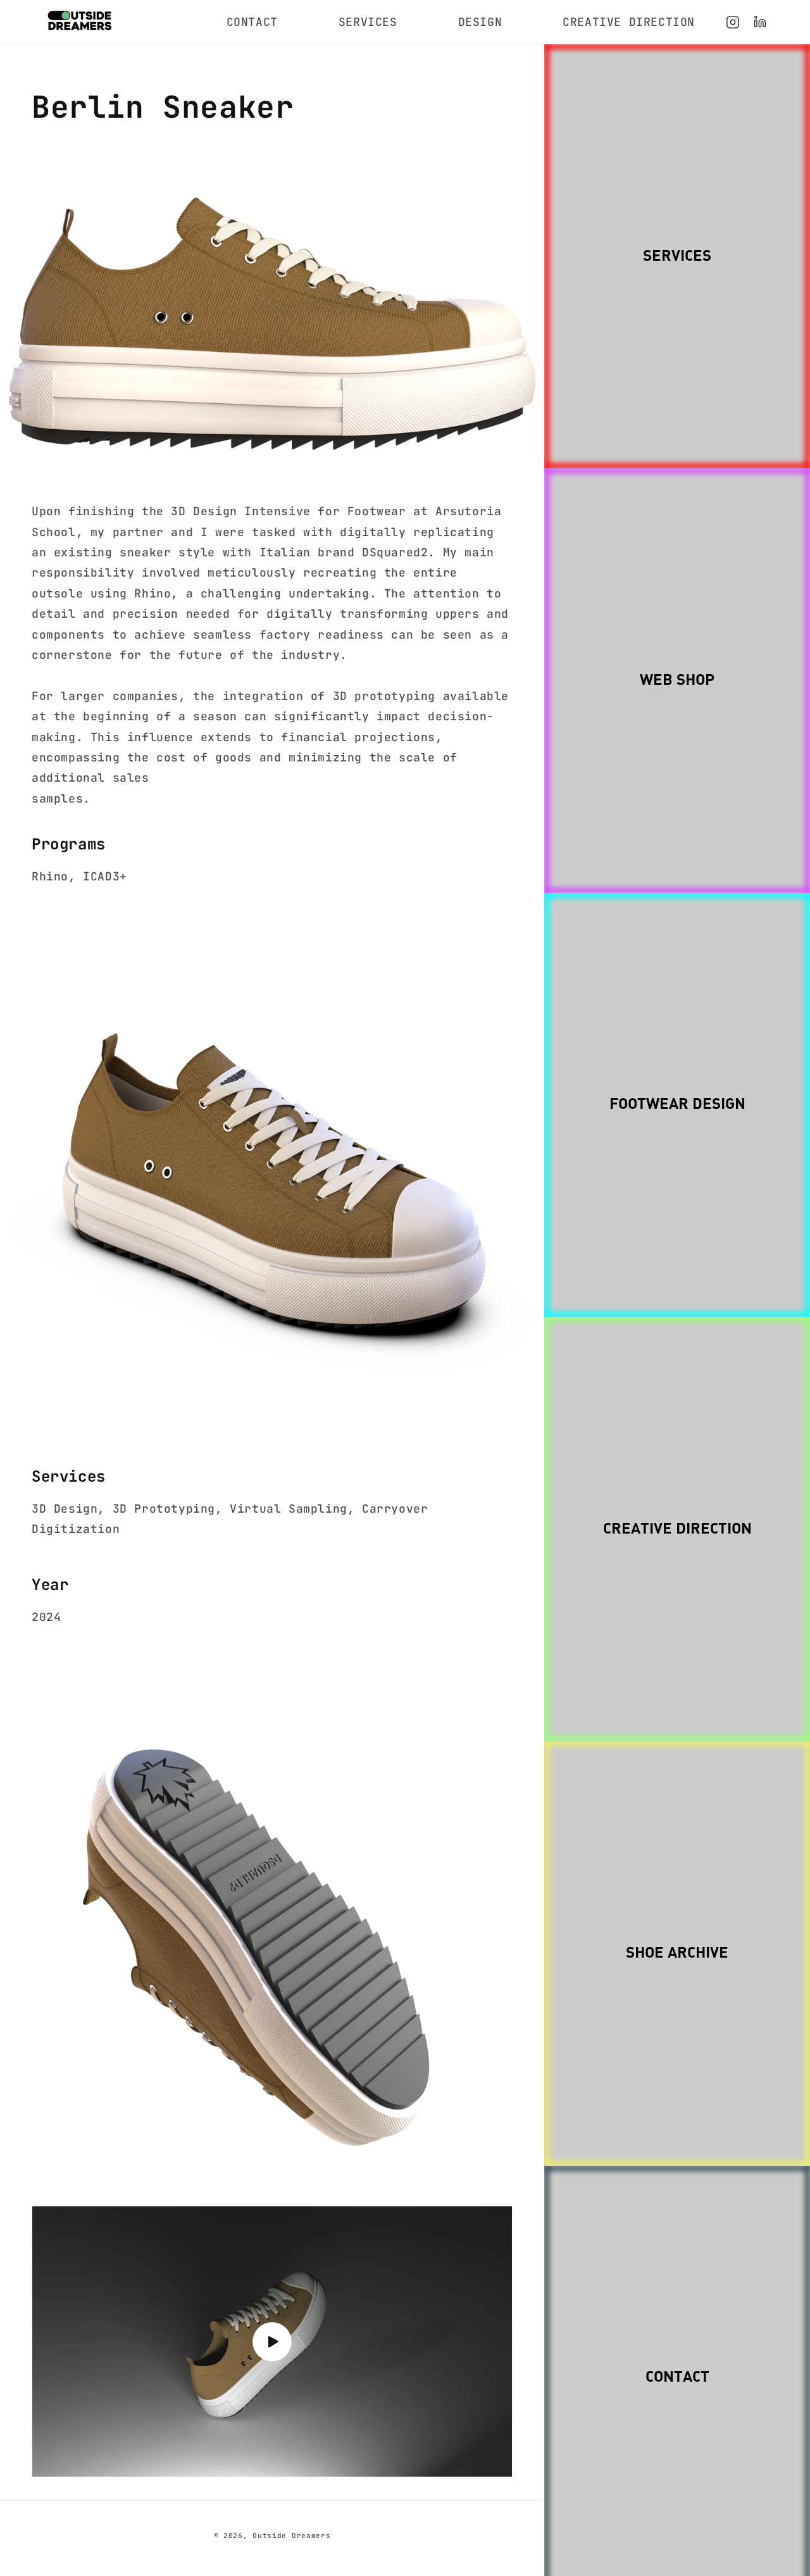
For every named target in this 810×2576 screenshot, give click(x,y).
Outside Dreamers (291, 2535)
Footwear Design (677, 1105)
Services (677, 257)
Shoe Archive (677, 1954)
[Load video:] (272, 2342)
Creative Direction (677, 1529)
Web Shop (677, 681)
